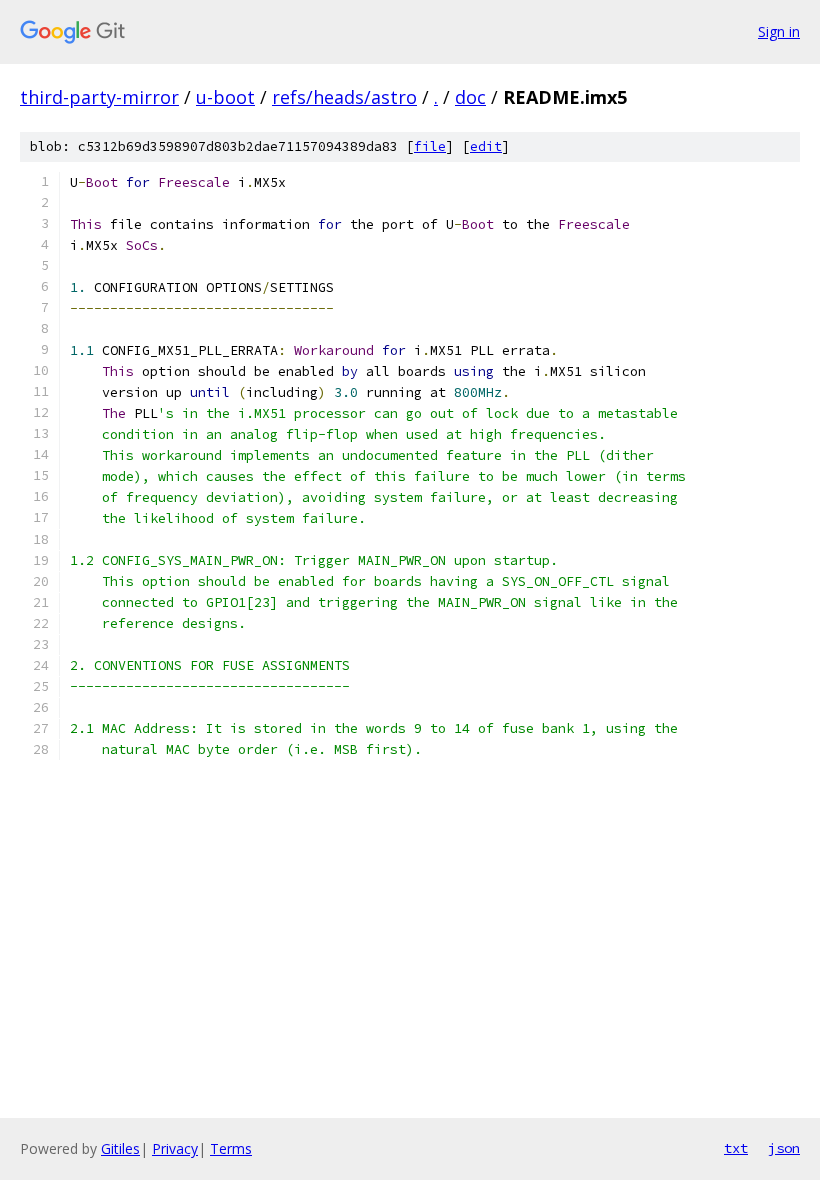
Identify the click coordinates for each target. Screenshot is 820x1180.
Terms (231, 1148)
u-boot (225, 97)
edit (486, 146)
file (430, 146)
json (784, 1148)
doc (470, 97)
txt (736, 1148)
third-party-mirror (99, 97)
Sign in (779, 31)
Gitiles (120, 1148)
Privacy (175, 1148)
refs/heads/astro (344, 97)
